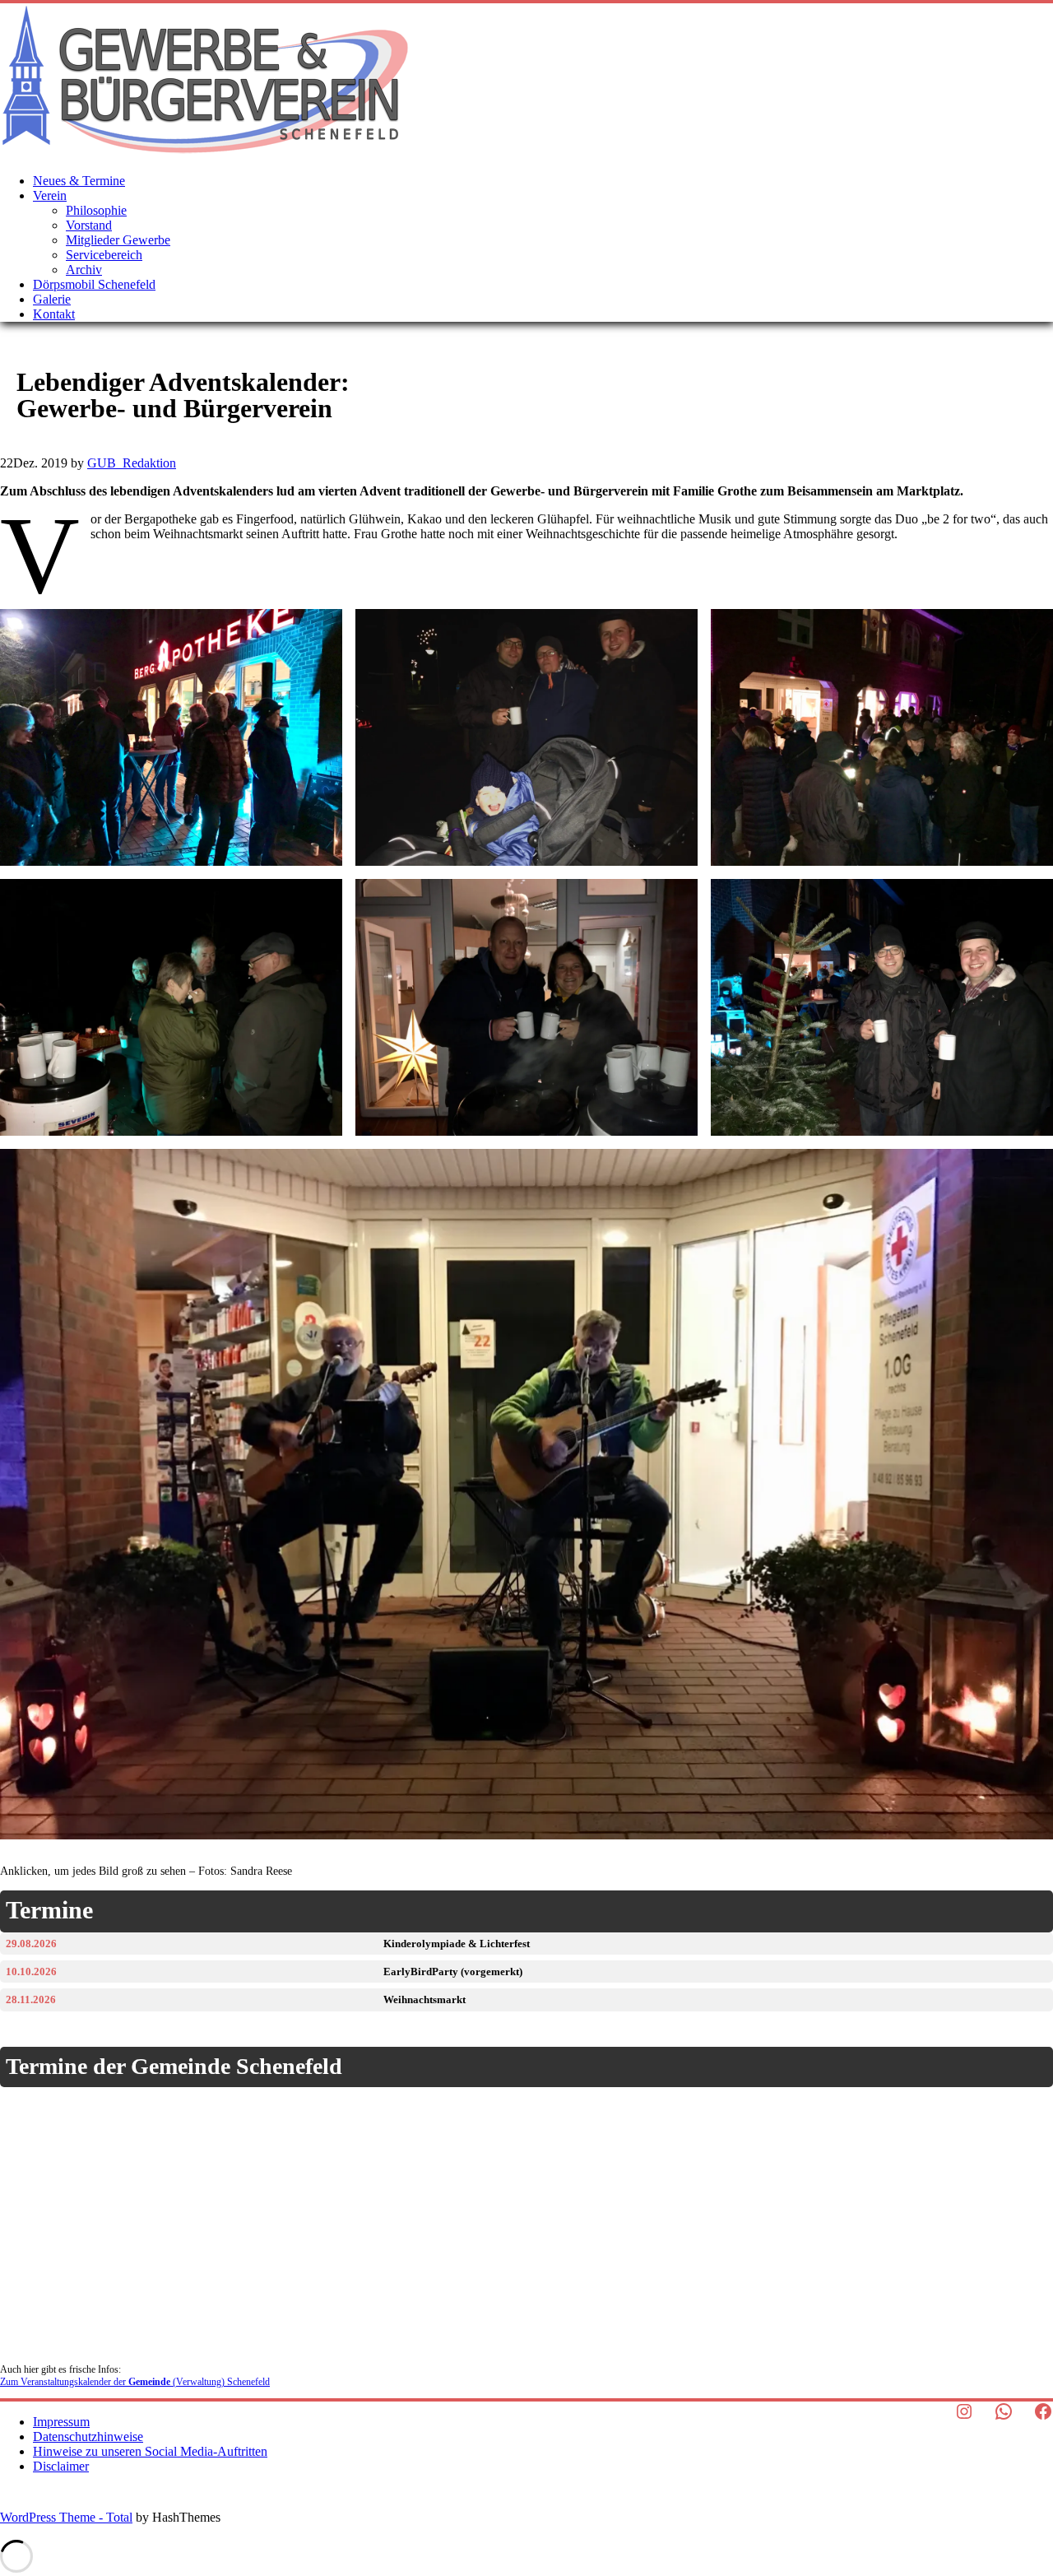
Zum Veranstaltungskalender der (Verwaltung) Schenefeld (135, 2382)
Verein (50, 195)
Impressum (61, 2422)
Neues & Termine (79, 181)
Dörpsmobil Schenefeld (94, 284)
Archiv (84, 270)
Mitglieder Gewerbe (118, 240)
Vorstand (89, 225)
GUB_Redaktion (132, 463)
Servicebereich (104, 255)
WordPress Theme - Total (66, 2517)
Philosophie (96, 210)
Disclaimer (61, 2466)
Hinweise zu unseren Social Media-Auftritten (150, 2451)
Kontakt (54, 314)
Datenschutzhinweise (88, 2437)
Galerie (52, 299)
